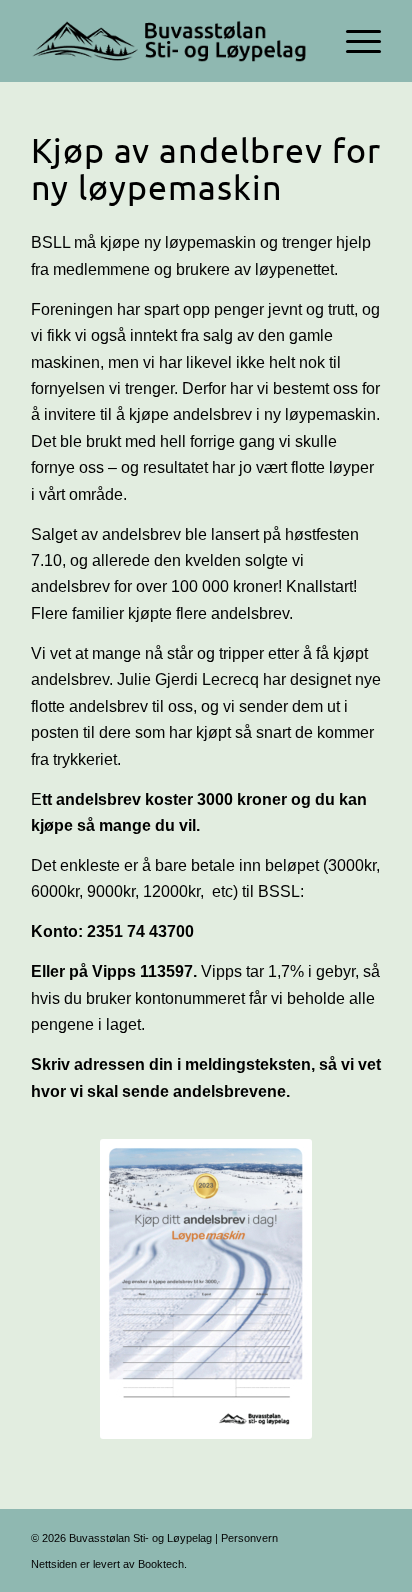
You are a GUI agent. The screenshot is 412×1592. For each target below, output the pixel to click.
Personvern (249, 1538)
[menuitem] (353, 41)
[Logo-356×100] (171, 41)
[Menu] (353, 41)
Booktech (161, 1564)
